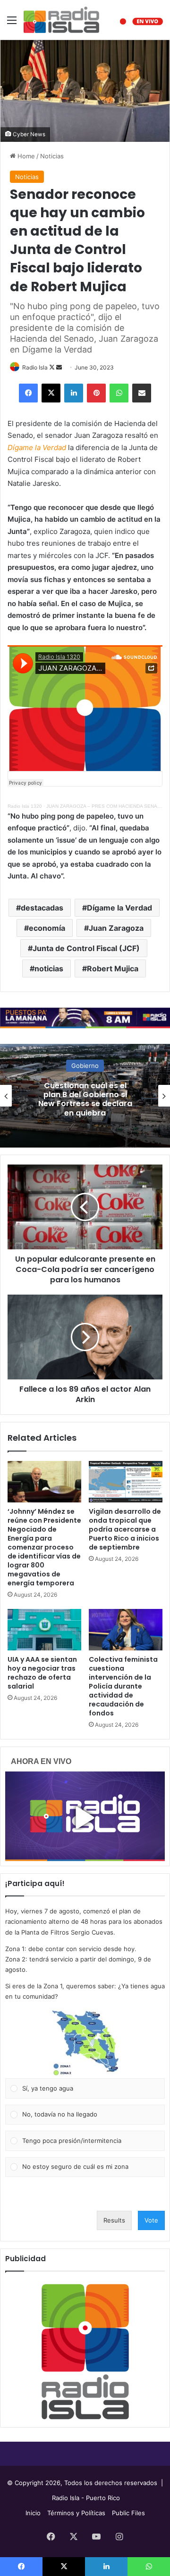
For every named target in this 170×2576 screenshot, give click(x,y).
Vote (151, 2220)
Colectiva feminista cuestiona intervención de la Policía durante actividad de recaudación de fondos (123, 1686)
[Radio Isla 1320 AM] (61, 20)
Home (25, 156)
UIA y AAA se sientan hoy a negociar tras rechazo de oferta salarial (42, 1673)
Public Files (128, 2513)
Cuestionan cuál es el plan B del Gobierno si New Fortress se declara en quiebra (85, 1099)
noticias (49, 968)
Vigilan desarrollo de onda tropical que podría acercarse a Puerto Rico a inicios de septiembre (125, 1529)
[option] (85, 1096)
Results (114, 2220)
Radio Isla (35, 367)
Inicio (33, 2513)
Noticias (52, 156)
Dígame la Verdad (119, 908)
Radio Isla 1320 (25, 806)
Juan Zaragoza (116, 928)
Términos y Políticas (76, 2513)
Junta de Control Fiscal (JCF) (86, 948)
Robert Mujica (113, 968)
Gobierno (85, 1066)
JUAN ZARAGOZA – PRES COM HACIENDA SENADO (105, 806)
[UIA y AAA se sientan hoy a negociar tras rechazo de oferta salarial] (44, 1630)
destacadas (42, 908)
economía (47, 928)
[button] (85, 2043)
